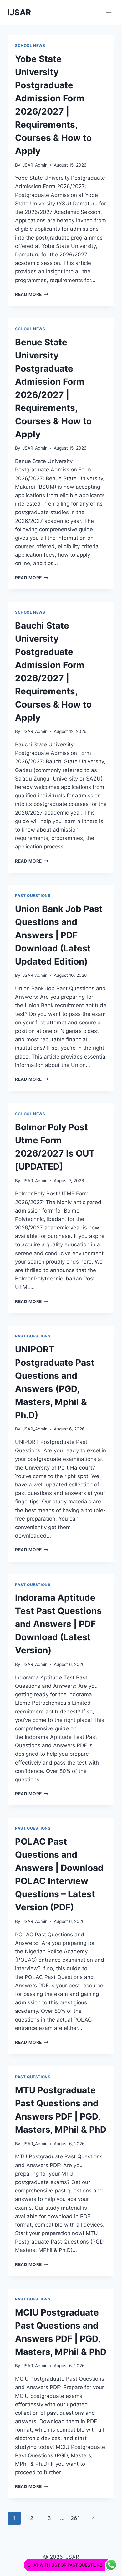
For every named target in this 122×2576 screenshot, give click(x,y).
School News (30, 46)
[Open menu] (109, 12)
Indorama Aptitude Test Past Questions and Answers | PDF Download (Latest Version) (58, 1624)
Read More (32, 294)
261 (75, 2518)
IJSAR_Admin (34, 165)
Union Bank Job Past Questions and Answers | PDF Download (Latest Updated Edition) (59, 935)
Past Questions (33, 896)
